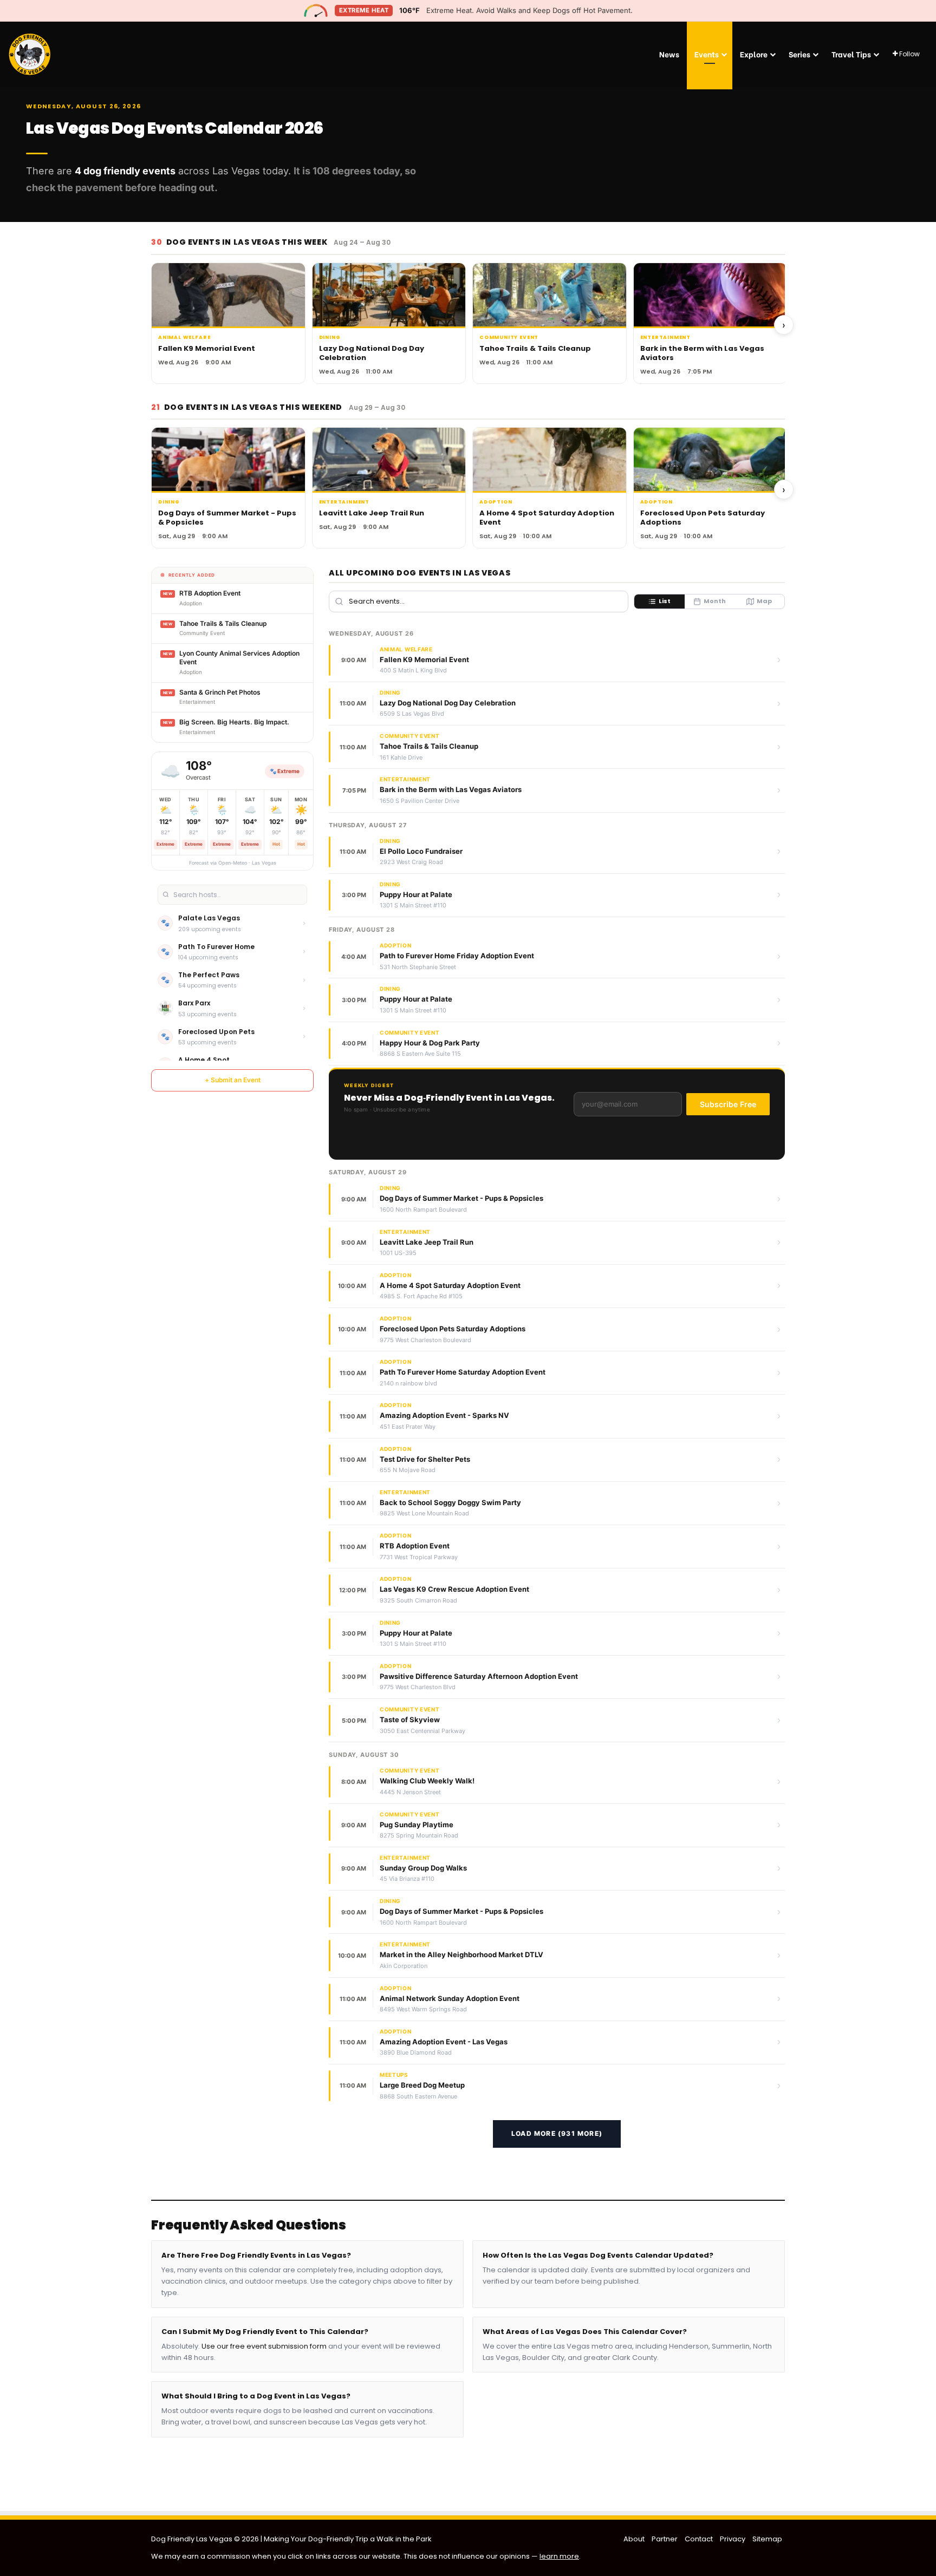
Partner (665, 2539)
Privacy (733, 2539)
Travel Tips (851, 54)
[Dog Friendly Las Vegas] (30, 54)
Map (764, 601)
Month (715, 601)
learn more (559, 2556)
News (669, 54)
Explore (754, 54)
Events (707, 54)
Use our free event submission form (264, 2346)
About (634, 2539)
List (665, 601)
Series (799, 54)
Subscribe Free (728, 1104)
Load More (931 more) (557, 2133)
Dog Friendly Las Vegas (193, 2539)
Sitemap (767, 2539)
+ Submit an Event (233, 1080)
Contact (699, 2539)
